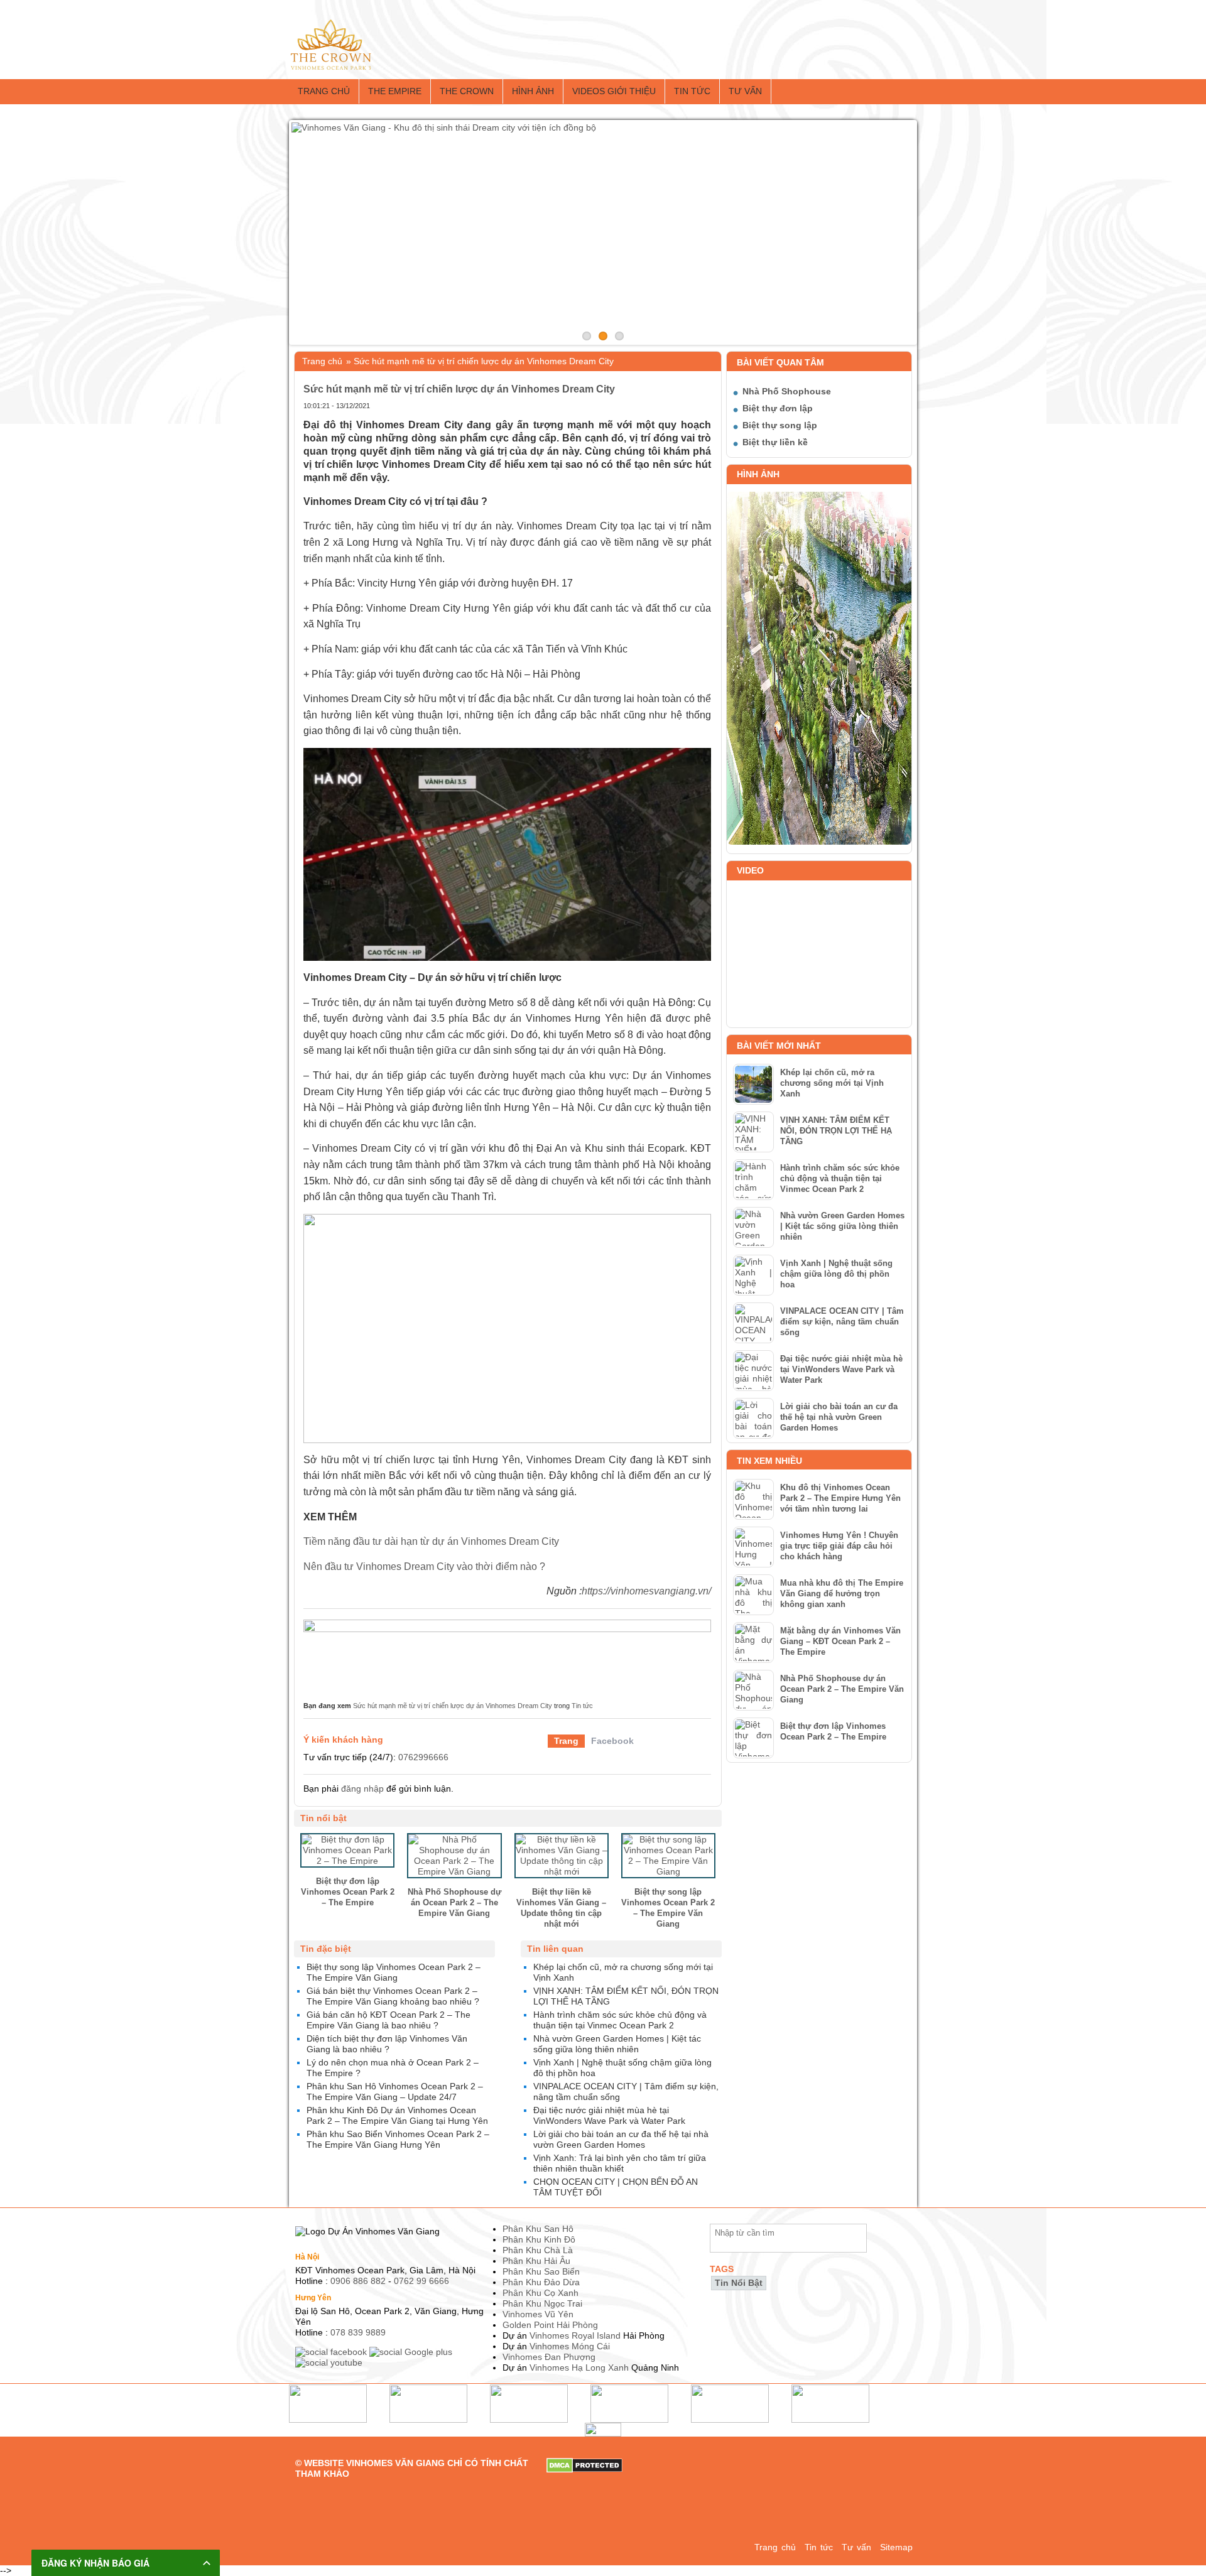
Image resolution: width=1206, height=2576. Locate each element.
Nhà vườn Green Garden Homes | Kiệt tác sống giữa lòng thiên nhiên (842, 1226)
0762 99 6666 (421, 2281)
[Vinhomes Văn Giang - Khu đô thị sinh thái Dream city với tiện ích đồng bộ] (603, 232)
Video (750, 870)
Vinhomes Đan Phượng (549, 2357)
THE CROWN (467, 91)
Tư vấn (745, 91)
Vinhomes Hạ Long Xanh (579, 2368)
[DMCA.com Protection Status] (584, 2463)
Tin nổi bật (739, 2283)
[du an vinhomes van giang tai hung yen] (331, 24)
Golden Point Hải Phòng (550, 2325)
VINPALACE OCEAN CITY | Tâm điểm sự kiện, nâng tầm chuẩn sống (842, 1322)
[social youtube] (330, 2362)
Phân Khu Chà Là (538, 2250)
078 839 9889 (358, 2332)
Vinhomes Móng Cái (570, 2346)
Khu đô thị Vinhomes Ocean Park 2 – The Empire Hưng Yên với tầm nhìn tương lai (840, 1498)
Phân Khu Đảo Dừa (541, 2282)
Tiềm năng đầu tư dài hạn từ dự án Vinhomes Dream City (431, 1541)
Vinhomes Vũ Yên (538, 2314)
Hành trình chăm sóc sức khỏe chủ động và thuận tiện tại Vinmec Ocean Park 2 (840, 1178)
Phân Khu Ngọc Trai (542, 2303)
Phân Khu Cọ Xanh (541, 2293)
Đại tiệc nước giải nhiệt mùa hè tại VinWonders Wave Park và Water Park (841, 1369)
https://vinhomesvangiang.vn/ (646, 1591)
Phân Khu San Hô (538, 2229)
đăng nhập (362, 1789)
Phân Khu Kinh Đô (539, 2239)
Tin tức (692, 91)
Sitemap (896, 2547)
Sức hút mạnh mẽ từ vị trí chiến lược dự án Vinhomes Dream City (453, 1706)
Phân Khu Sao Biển (541, 2271)
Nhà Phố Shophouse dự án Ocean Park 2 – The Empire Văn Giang (842, 1689)
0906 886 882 (358, 2281)
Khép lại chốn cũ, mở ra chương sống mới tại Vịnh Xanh (832, 1083)
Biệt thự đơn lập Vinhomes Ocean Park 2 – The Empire (833, 1731)
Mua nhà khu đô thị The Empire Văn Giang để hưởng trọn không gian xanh (842, 1594)
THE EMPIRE (395, 91)
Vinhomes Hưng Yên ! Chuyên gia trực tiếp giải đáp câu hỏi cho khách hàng (839, 1546)
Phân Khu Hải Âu (536, 2261)
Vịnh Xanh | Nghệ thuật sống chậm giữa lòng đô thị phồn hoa (836, 1274)
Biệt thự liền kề (775, 442)
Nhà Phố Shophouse (787, 391)
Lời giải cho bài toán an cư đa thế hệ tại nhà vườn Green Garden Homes (839, 1417)
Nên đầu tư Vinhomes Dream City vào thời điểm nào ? (424, 1567)
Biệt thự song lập (780, 425)
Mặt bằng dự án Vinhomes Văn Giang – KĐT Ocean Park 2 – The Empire (840, 1641)
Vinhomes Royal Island (575, 2335)
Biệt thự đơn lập (778, 408)
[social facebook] (332, 2352)
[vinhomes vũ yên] (507, 1653)
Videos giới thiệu (614, 91)
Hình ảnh (533, 91)
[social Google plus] (412, 2352)
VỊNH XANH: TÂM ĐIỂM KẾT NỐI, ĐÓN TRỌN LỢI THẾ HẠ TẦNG (836, 1131)
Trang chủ (324, 91)
